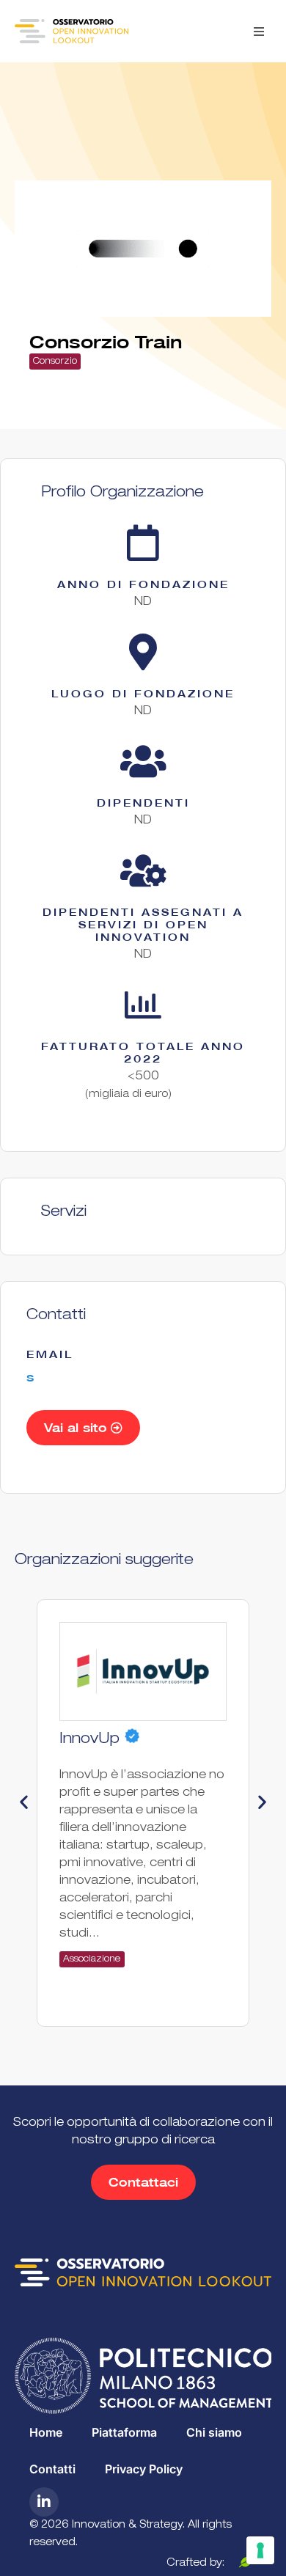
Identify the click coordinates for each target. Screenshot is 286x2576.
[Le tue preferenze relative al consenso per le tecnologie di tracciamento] (260, 2550)
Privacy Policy (144, 2469)
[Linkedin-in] (44, 2502)
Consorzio (55, 362)
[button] (258, 31)
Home (46, 2432)
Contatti (52, 2469)
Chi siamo (214, 2432)
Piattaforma (124, 2432)
